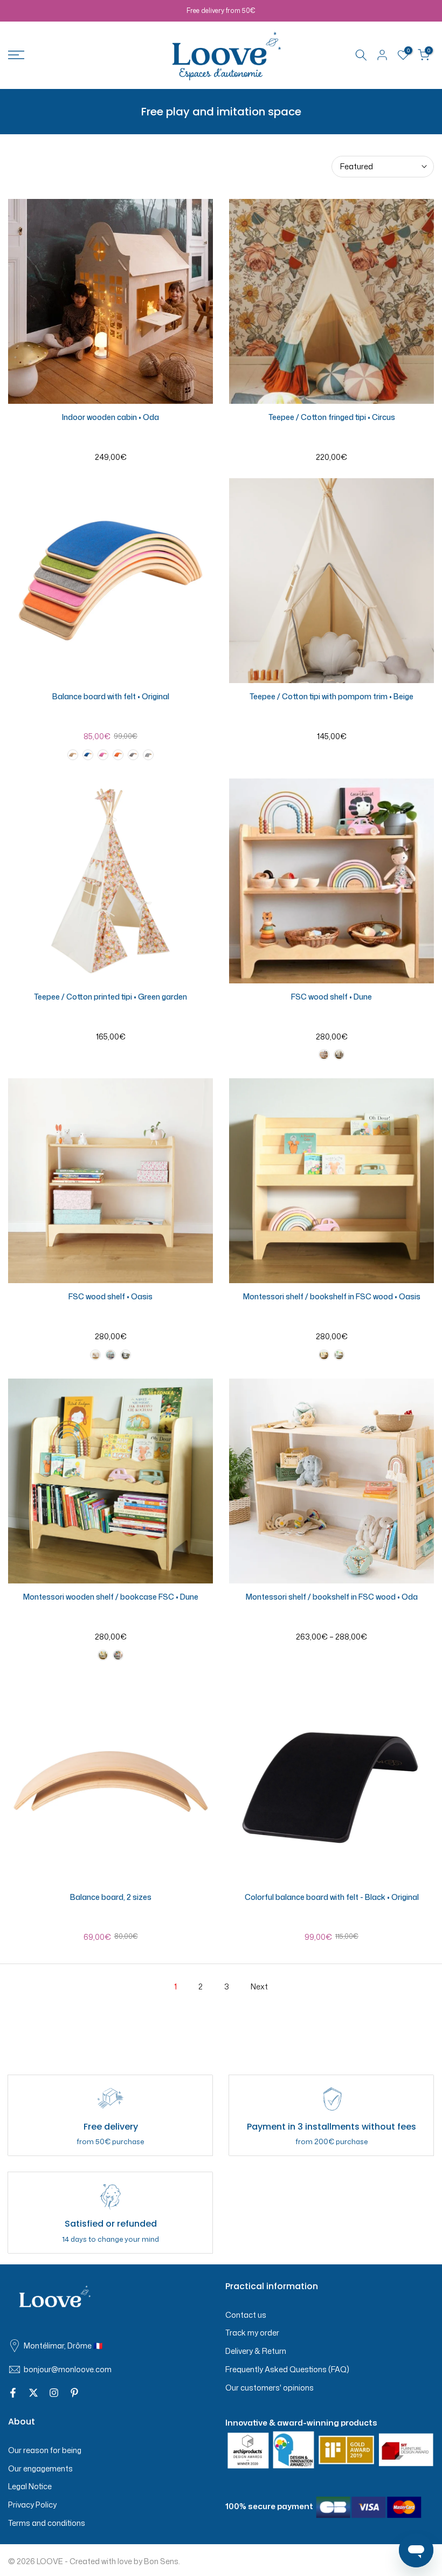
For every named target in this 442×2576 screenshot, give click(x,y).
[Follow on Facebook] (13, 2393)
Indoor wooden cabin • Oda (110, 417)
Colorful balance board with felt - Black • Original (332, 1897)
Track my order (252, 2333)
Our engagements (40, 2468)
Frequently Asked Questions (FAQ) (287, 2369)
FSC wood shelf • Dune (331, 997)
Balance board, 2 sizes (111, 1897)
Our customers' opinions (270, 2388)
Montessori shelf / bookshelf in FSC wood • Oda (332, 1597)
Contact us (246, 2315)
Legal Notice (30, 2486)
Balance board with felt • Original (111, 696)
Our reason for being (45, 2450)
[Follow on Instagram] (54, 2393)
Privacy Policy (32, 2505)
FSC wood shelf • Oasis (110, 1296)
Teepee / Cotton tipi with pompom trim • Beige (331, 696)
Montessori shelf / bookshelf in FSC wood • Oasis (332, 1296)
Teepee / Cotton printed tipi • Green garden (110, 997)
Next (259, 1986)
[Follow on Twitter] (33, 2393)
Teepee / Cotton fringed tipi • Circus (332, 417)
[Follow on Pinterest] (74, 2393)
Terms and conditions (47, 2523)
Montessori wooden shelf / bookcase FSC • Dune (111, 1597)
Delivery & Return (256, 2351)
